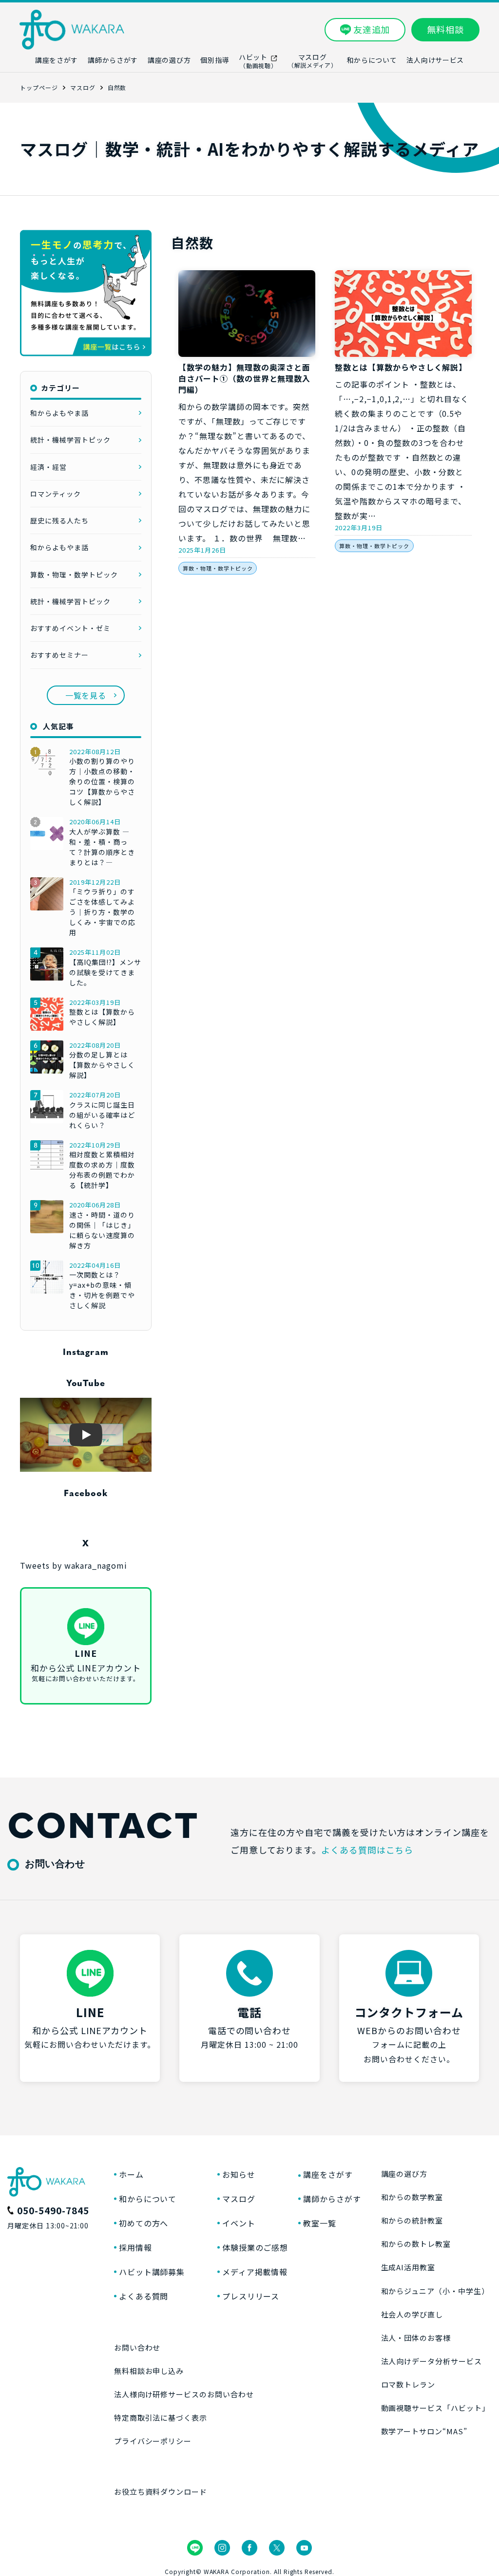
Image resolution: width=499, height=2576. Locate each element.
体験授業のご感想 (255, 2247)
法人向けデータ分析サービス (432, 2361)
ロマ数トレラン (408, 2384)
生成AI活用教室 (408, 2267)
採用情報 (135, 2247)
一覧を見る (86, 695)
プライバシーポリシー (153, 2441)
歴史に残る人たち (59, 520)
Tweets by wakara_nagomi (74, 1565)
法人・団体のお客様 (416, 2338)
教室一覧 (320, 2223)
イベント (239, 2223)
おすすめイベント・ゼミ (70, 628)
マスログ (239, 2199)
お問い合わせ (137, 2347)
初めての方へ (144, 2223)
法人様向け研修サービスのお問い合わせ (184, 2394)
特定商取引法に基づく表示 (161, 2418)
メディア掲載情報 (255, 2272)
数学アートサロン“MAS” (424, 2431)
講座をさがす (328, 2174)
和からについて (148, 2199)
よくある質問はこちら (367, 1850)
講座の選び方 (404, 2174)
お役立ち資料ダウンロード (161, 2492)
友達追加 (372, 29)
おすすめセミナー (59, 655)
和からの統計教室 (412, 2220)
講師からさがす (332, 2199)
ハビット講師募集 (152, 2272)
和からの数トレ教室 (416, 2244)
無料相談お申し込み (149, 2371)
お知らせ (239, 2174)
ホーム (131, 2174)
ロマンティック (56, 494)
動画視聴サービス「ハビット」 (435, 2408)
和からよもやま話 (59, 413)
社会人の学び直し (412, 2314)
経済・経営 (48, 467)
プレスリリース (251, 2296)
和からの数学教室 (412, 2197)
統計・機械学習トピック (70, 440)
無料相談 (445, 29)
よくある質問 (144, 2296)
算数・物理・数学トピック (218, 568)
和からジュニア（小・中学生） (435, 2291)
